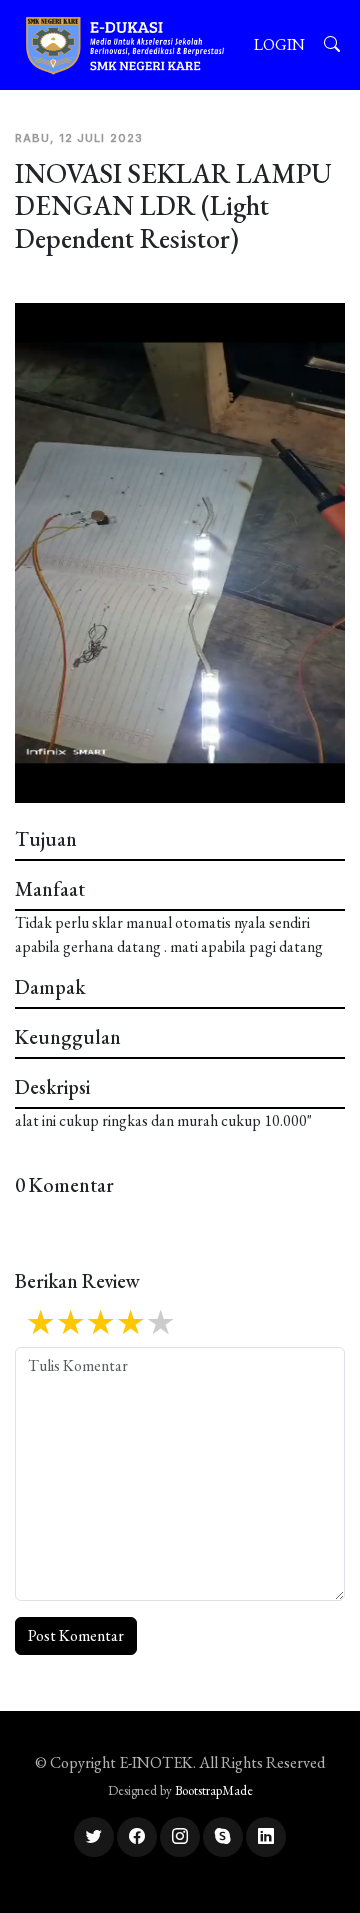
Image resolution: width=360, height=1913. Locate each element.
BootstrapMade (214, 1790)
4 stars (130, 1323)
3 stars (100, 1323)
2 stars (70, 1323)
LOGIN (279, 44)
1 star (40, 1323)
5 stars (160, 1323)
